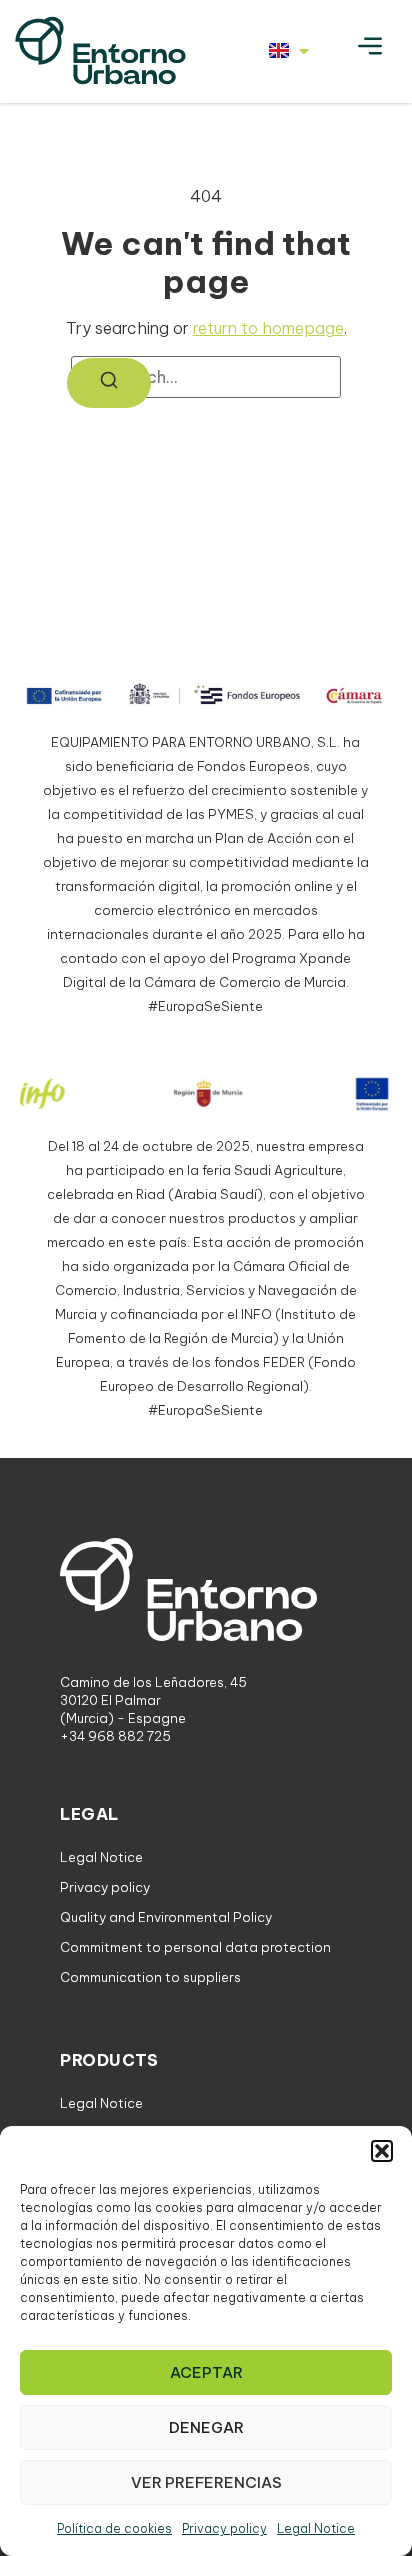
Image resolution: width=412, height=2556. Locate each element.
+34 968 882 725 (115, 1736)
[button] (382, 2151)
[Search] (109, 383)
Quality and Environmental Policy (166, 1917)
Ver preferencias (206, 2482)
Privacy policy (224, 2528)
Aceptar (206, 2372)
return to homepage (268, 328)
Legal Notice (316, 2528)
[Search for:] (206, 377)
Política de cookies (114, 2528)
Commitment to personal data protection (195, 1947)
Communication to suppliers (150, 1977)
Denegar (206, 2427)
